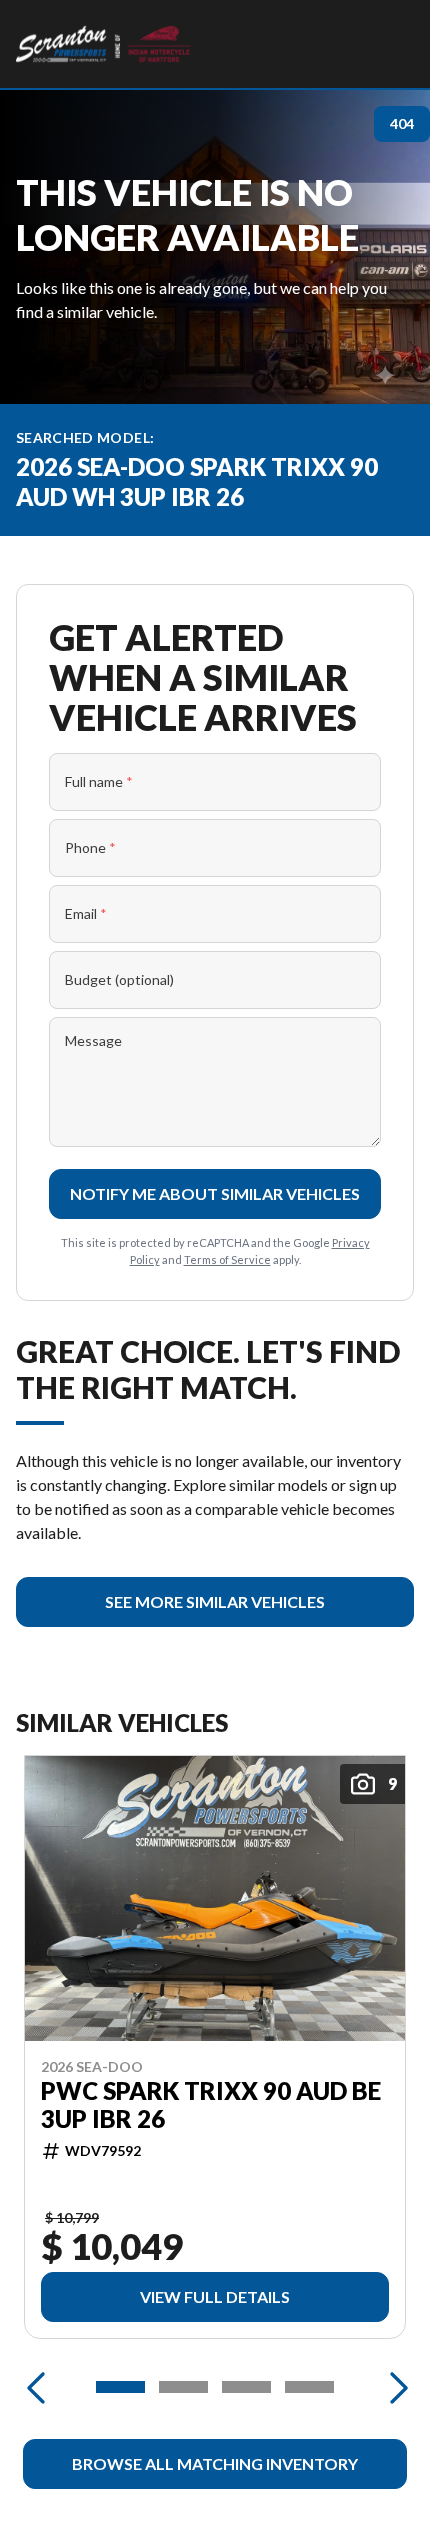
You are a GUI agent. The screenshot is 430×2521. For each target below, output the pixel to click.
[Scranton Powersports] (103, 44)
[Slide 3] (246, 2387)
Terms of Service (227, 1259)
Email (86, 913)
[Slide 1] (120, 2387)
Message (93, 1040)
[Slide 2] (183, 2387)
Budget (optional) (119, 979)
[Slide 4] (309, 2387)
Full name (99, 781)
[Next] (394, 2387)
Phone (90, 847)
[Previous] (36, 2387)
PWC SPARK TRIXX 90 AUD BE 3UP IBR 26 (211, 2105)
